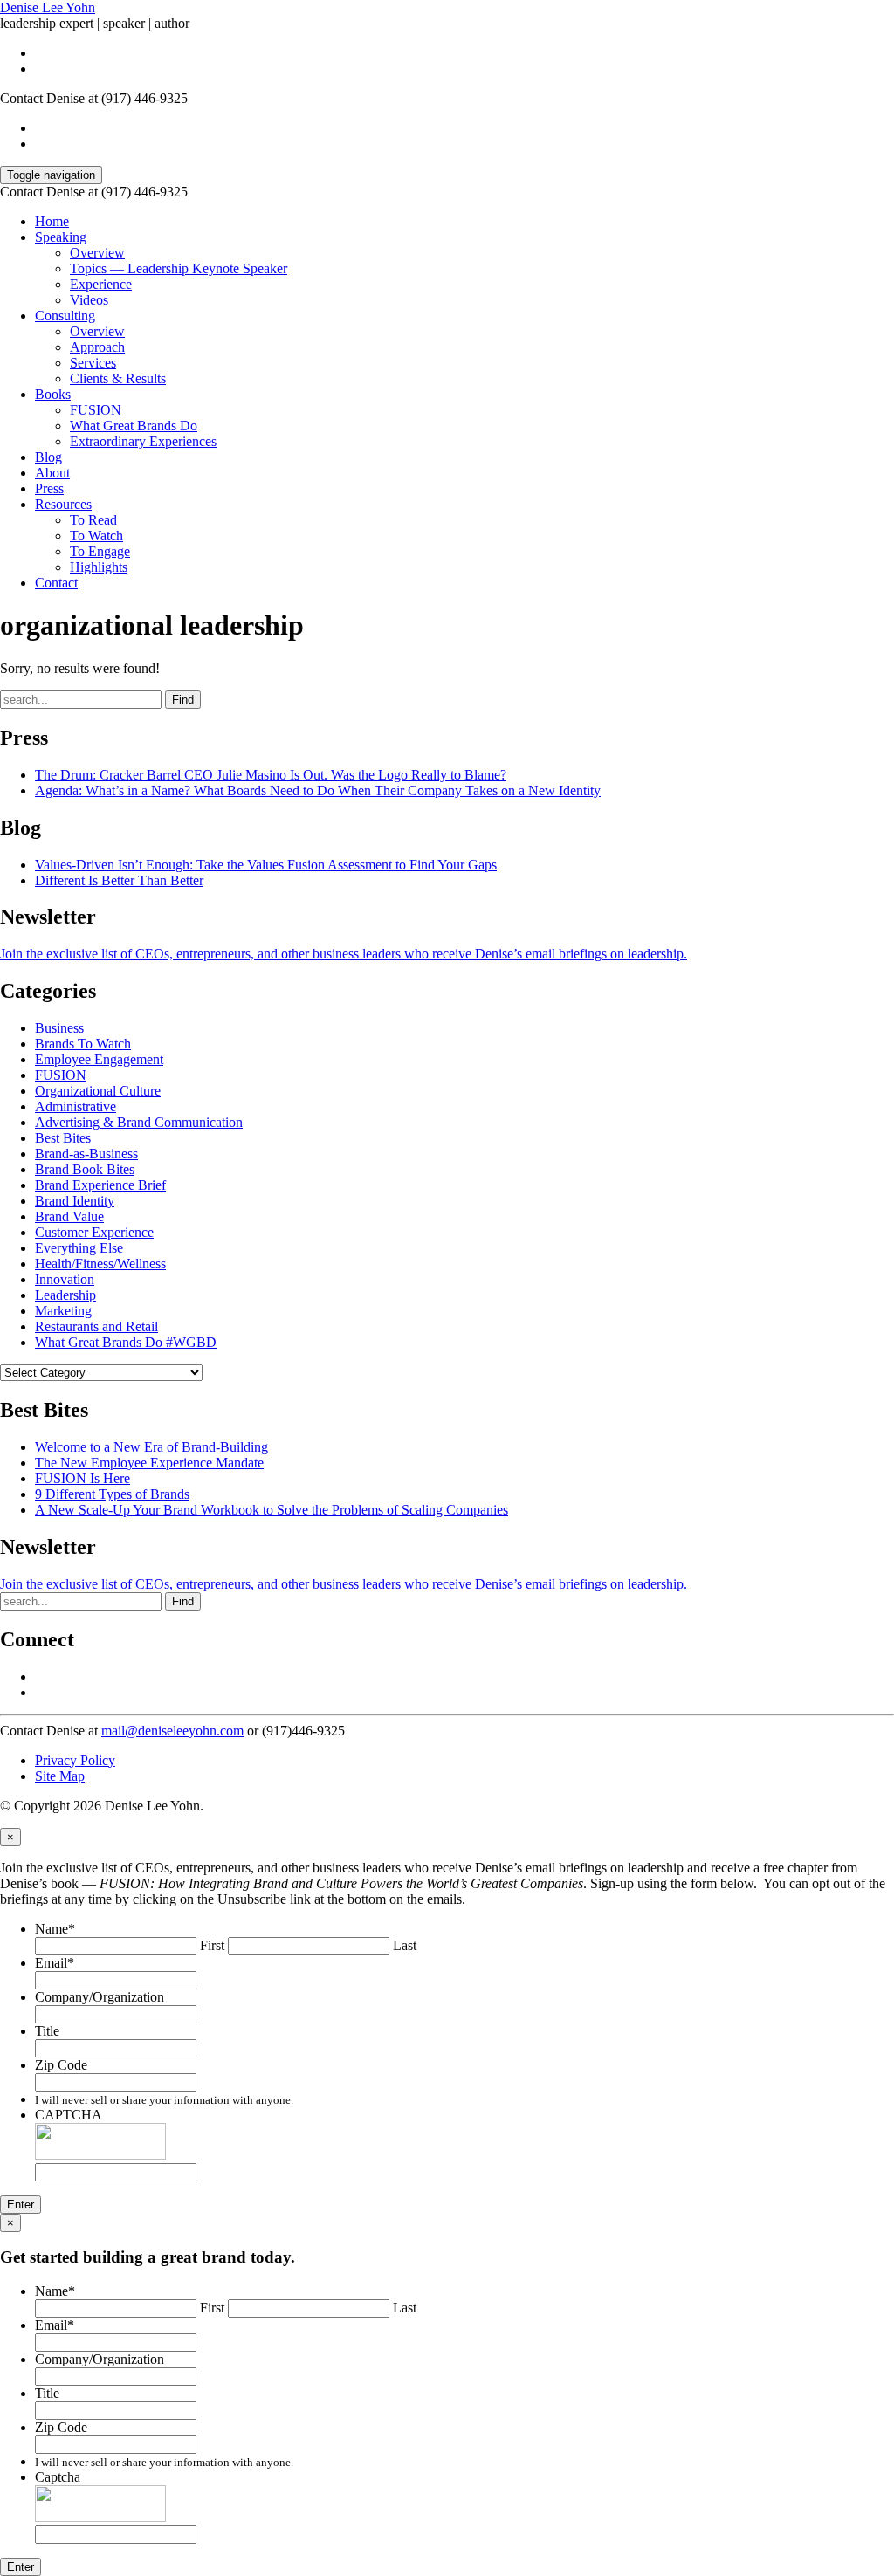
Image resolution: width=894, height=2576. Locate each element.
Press (49, 488)
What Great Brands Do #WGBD (126, 1342)
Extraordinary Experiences (143, 441)
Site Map (60, 1776)
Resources (63, 504)
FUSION (96, 410)
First (212, 1945)
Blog (48, 457)
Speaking (61, 237)
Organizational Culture (98, 1091)
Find (183, 700)
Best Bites (63, 1138)
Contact (56, 583)
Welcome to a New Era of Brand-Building (151, 1447)
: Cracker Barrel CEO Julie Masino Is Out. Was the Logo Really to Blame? (271, 775)
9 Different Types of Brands (112, 1494)
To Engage (100, 551)
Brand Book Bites (85, 1169)
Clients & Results (118, 378)
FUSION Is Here (83, 1478)
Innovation (65, 1279)
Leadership (65, 1295)
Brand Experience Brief (100, 1185)
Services (93, 363)
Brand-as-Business (86, 1154)
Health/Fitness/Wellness (100, 1264)
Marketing (63, 1311)
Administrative (76, 1106)
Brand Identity (75, 1201)
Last (405, 1945)
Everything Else (79, 1248)
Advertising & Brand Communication (139, 1122)
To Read (93, 520)
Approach (97, 347)
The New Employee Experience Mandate (149, 1463)
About (52, 473)
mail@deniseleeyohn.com (172, 1731)
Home (52, 221)
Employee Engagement (99, 1059)
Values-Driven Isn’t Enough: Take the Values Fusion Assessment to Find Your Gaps (266, 865)
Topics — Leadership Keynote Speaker (179, 268)
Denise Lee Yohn (48, 7)
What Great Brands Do (134, 426)
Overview (97, 253)
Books (53, 394)
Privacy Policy (75, 1760)
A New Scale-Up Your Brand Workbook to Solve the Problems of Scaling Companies (272, 1510)
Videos (89, 300)
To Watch (96, 536)
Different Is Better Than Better (119, 880)
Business (59, 1028)
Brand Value (69, 1216)
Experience (101, 284)
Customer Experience (94, 1232)
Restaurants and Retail (96, 1326)
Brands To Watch (83, 1044)
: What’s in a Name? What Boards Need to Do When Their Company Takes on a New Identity (318, 790)
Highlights (99, 567)
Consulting (65, 316)
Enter (21, 2205)
